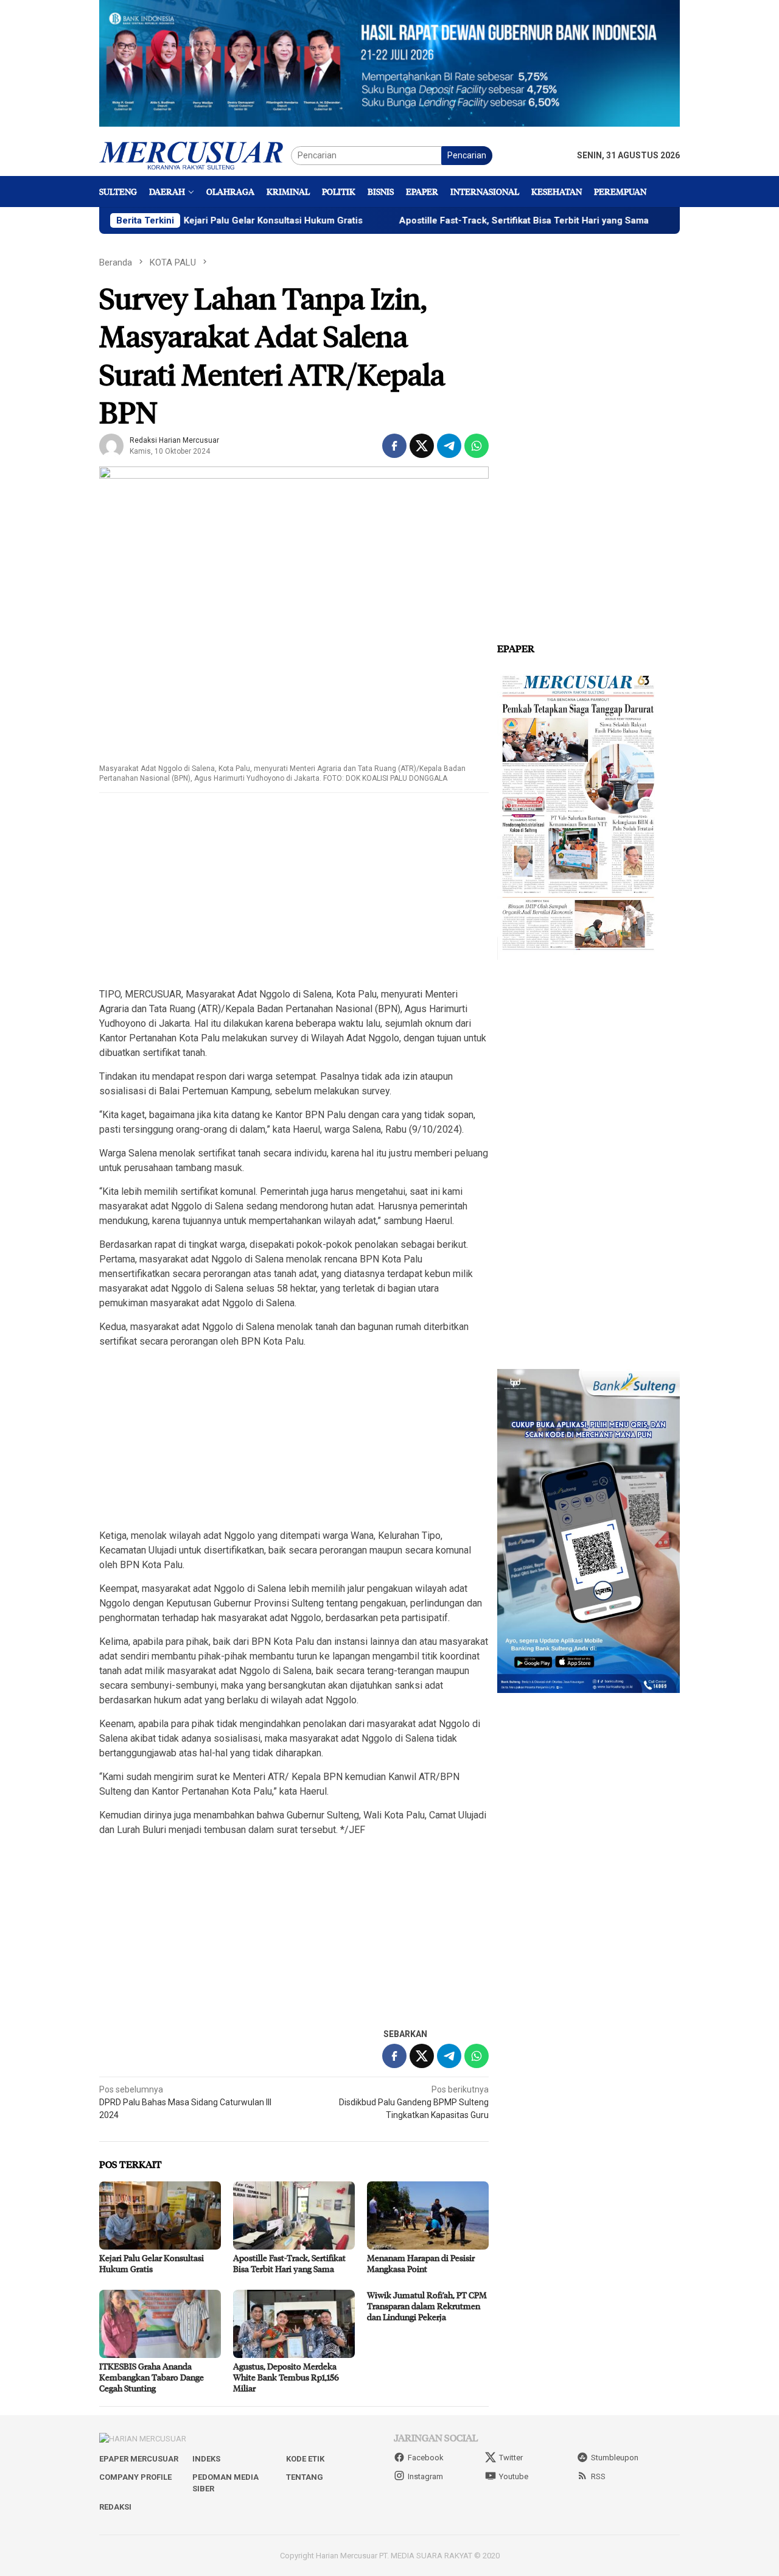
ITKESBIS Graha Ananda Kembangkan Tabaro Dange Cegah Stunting (152, 2377)
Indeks (206, 2459)
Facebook (426, 2458)
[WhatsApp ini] (477, 446)
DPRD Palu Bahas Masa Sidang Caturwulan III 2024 (185, 2102)
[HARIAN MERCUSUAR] (195, 155)
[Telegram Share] (449, 446)
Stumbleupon (615, 2458)
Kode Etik (305, 2459)
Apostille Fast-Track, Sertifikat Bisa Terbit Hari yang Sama (470, 220)
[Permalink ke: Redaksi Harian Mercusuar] (111, 445)
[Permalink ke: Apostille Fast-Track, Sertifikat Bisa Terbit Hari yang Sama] (294, 2215)
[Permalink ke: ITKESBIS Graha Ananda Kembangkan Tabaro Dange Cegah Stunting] (160, 2324)
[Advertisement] (294, 891)
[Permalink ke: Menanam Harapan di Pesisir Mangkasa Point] (428, 2215)
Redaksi (115, 2507)
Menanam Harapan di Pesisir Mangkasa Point (421, 2263)
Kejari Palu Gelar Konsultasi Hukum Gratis (220, 220)
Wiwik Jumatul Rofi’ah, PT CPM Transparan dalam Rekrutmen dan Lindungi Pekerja (427, 2306)
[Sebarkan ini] (394, 446)
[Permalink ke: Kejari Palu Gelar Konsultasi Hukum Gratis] (160, 2215)
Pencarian (467, 155)
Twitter (511, 2458)
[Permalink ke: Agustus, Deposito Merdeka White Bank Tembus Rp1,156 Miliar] (294, 2324)
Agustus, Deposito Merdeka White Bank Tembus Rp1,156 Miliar (286, 2377)
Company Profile (135, 2477)
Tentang (305, 2477)
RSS (598, 2476)
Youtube (514, 2476)
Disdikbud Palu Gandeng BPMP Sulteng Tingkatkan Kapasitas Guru (414, 2102)
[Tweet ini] (422, 446)
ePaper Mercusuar (139, 2459)
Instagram (425, 2476)
